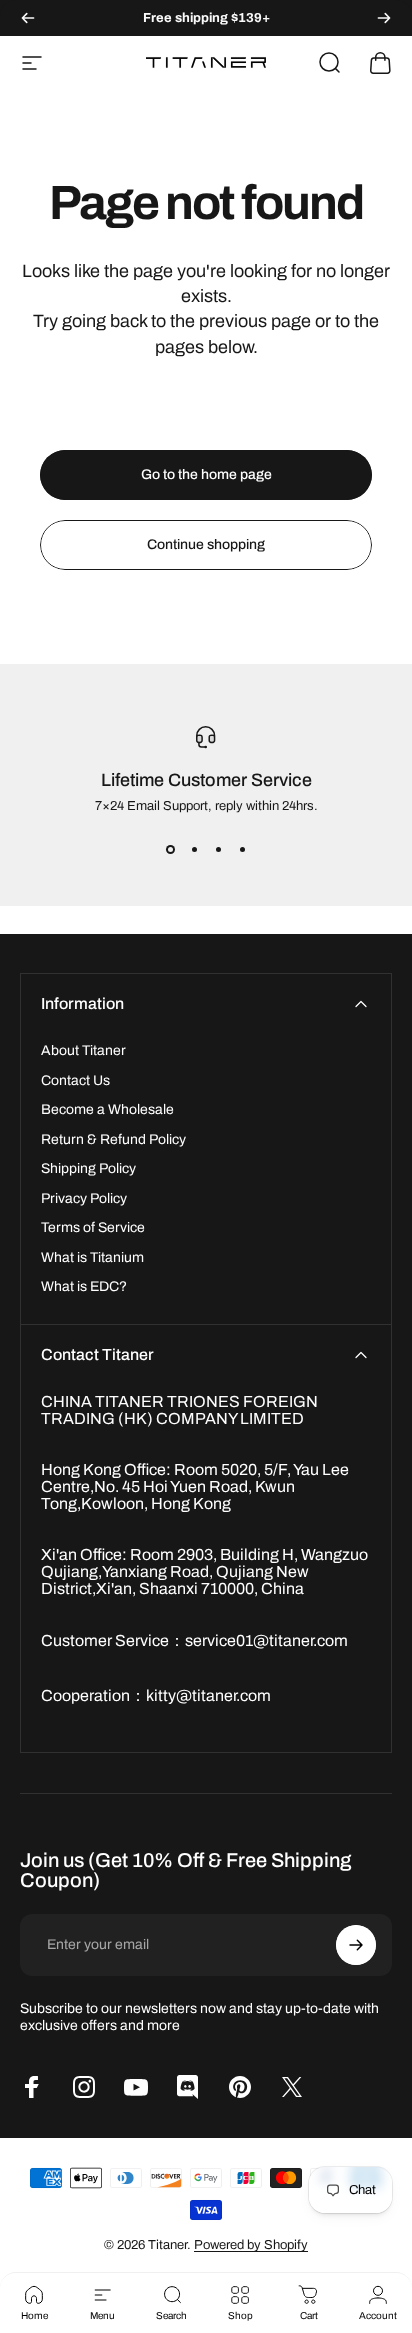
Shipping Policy (88, 1168)
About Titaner (83, 1050)
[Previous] (28, 18)
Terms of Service (93, 1227)
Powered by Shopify (251, 2245)
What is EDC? (84, 1286)
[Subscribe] (356, 1945)
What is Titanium (92, 1257)
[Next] (384, 18)
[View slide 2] (194, 849)
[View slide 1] (170, 849)
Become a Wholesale (107, 1109)
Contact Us (75, 1080)
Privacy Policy (84, 1198)
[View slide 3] (218, 849)
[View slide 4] (242, 849)
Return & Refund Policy (113, 1139)
